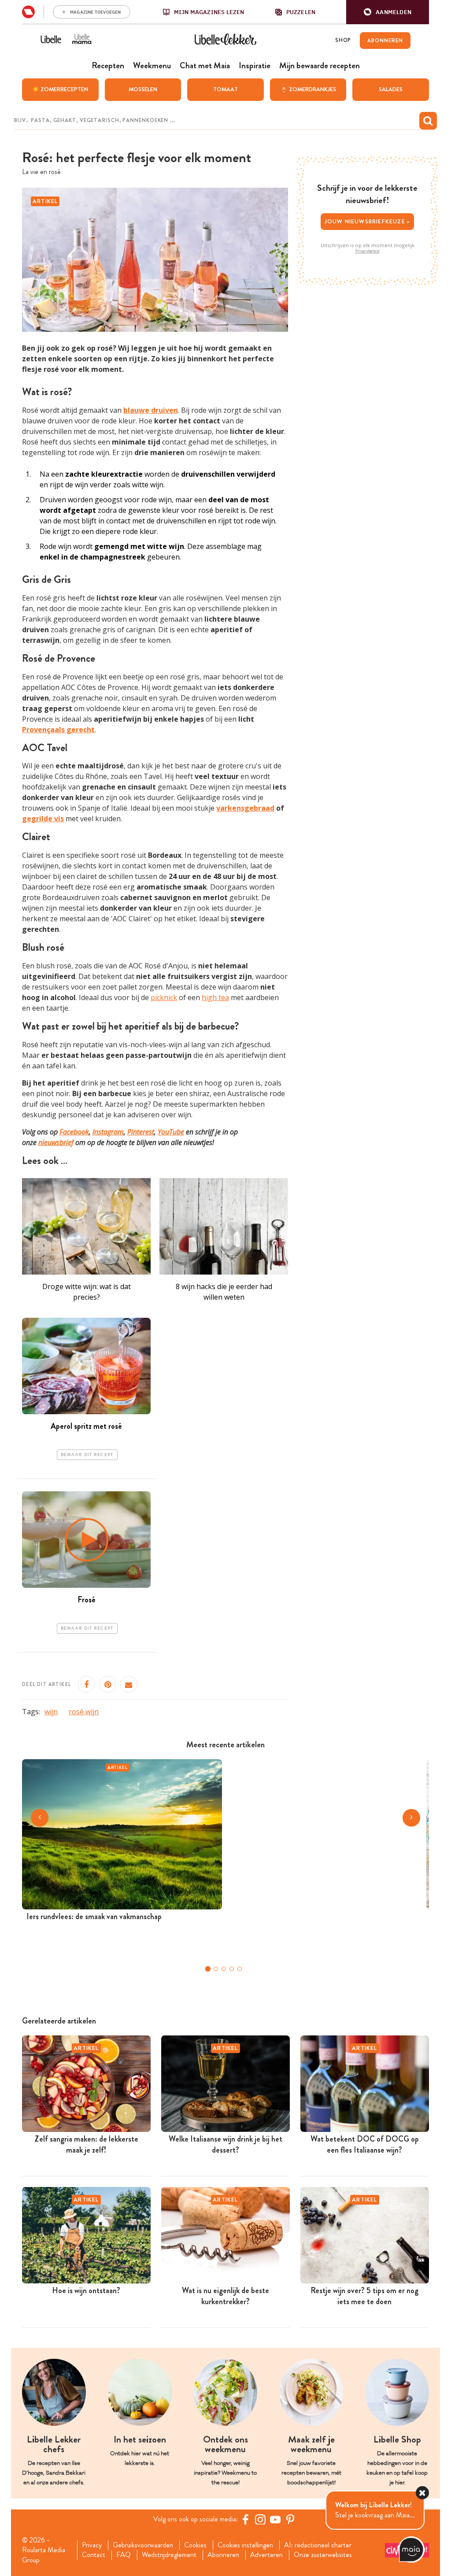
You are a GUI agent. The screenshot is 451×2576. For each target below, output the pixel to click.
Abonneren (223, 2555)
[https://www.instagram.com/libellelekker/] (260, 2519)
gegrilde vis (43, 819)
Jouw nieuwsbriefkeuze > (368, 221)
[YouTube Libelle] (275, 2519)
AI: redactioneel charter (318, 2545)
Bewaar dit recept (87, 1455)
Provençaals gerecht (58, 730)
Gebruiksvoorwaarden (143, 2545)
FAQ (124, 2555)
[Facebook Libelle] (245, 2519)
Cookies (195, 2545)
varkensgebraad (245, 808)
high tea (215, 997)
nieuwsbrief (56, 1142)
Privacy (92, 2545)
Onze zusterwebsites (323, 2555)
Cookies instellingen (245, 2545)
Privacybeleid (368, 251)
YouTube (171, 1132)
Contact (94, 2555)
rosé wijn (84, 1712)
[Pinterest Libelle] (290, 2519)
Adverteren (266, 2555)
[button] (388, 12)
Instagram (108, 1132)
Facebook (74, 1132)
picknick (164, 997)
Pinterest (141, 1132)
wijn (51, 1712)
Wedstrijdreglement (169, 2555)
